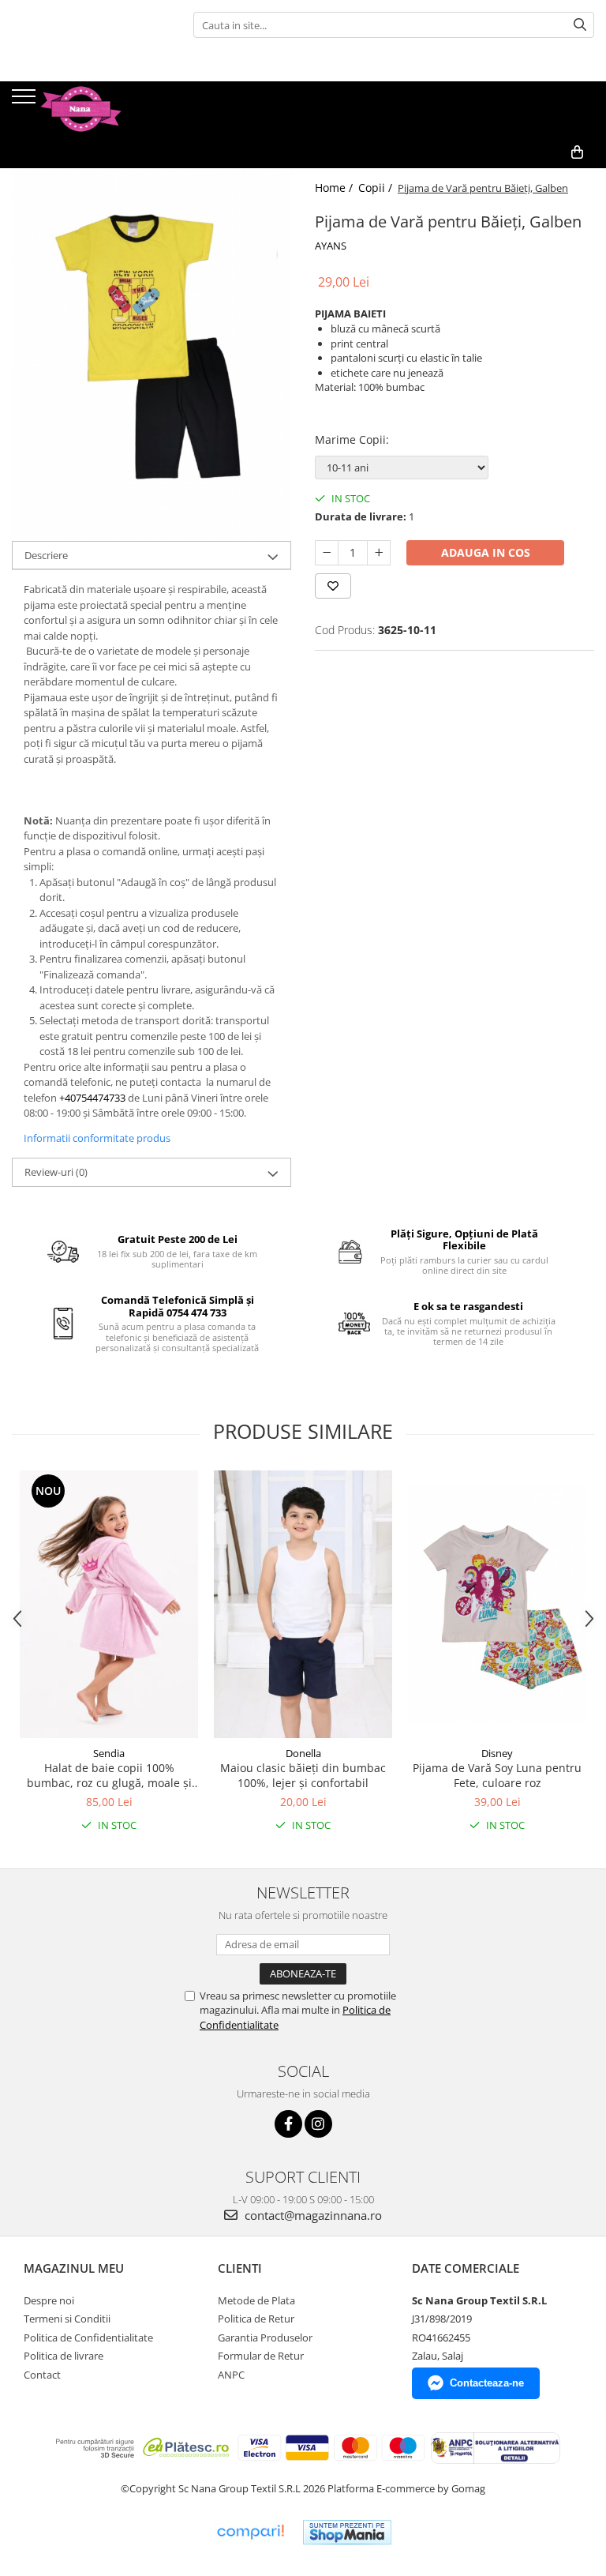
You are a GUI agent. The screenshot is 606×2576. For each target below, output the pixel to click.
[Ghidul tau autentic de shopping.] (250, 2532)
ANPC (231, 2375)
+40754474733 (92, 1098)
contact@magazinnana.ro (312, 2215)
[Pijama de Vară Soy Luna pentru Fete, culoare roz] (497, 1604)
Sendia (109, 1753)
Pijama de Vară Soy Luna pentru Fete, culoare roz (497, 1775)
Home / (335, 188)
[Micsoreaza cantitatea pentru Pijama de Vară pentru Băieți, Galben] (327, 553)
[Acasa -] (91, 109)
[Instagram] (318, 2124)
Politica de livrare (64, 2356)
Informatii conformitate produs (97, 1138)
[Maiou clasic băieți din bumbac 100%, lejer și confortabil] (303, 1604)
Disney (497, 1753)
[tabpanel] (151, 355)
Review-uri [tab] (56, 1172)
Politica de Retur (256, 2319)
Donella (303, 1753)
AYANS (331, 246)
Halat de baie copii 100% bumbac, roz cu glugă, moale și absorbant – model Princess (109, 1775)
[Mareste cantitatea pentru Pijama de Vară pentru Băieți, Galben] (379, 553)
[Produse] (26, 101)
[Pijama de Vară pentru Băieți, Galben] (151, 355)
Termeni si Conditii (67, 2319)
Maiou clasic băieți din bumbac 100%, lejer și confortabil (303, 1775)
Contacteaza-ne (487, 2383)
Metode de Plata (256, 2300)
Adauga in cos (486, 552)
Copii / (377, 188)
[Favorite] (333, 586)
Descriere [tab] (46, 555)
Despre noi (49, 2300)
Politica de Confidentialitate (88, 2338)
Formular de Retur (261, 2356)
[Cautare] (580, 25)
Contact (42, 2375)
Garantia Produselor (265, 2338)
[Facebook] (288, 2124)
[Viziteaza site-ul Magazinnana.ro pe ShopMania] (347, 2532)
